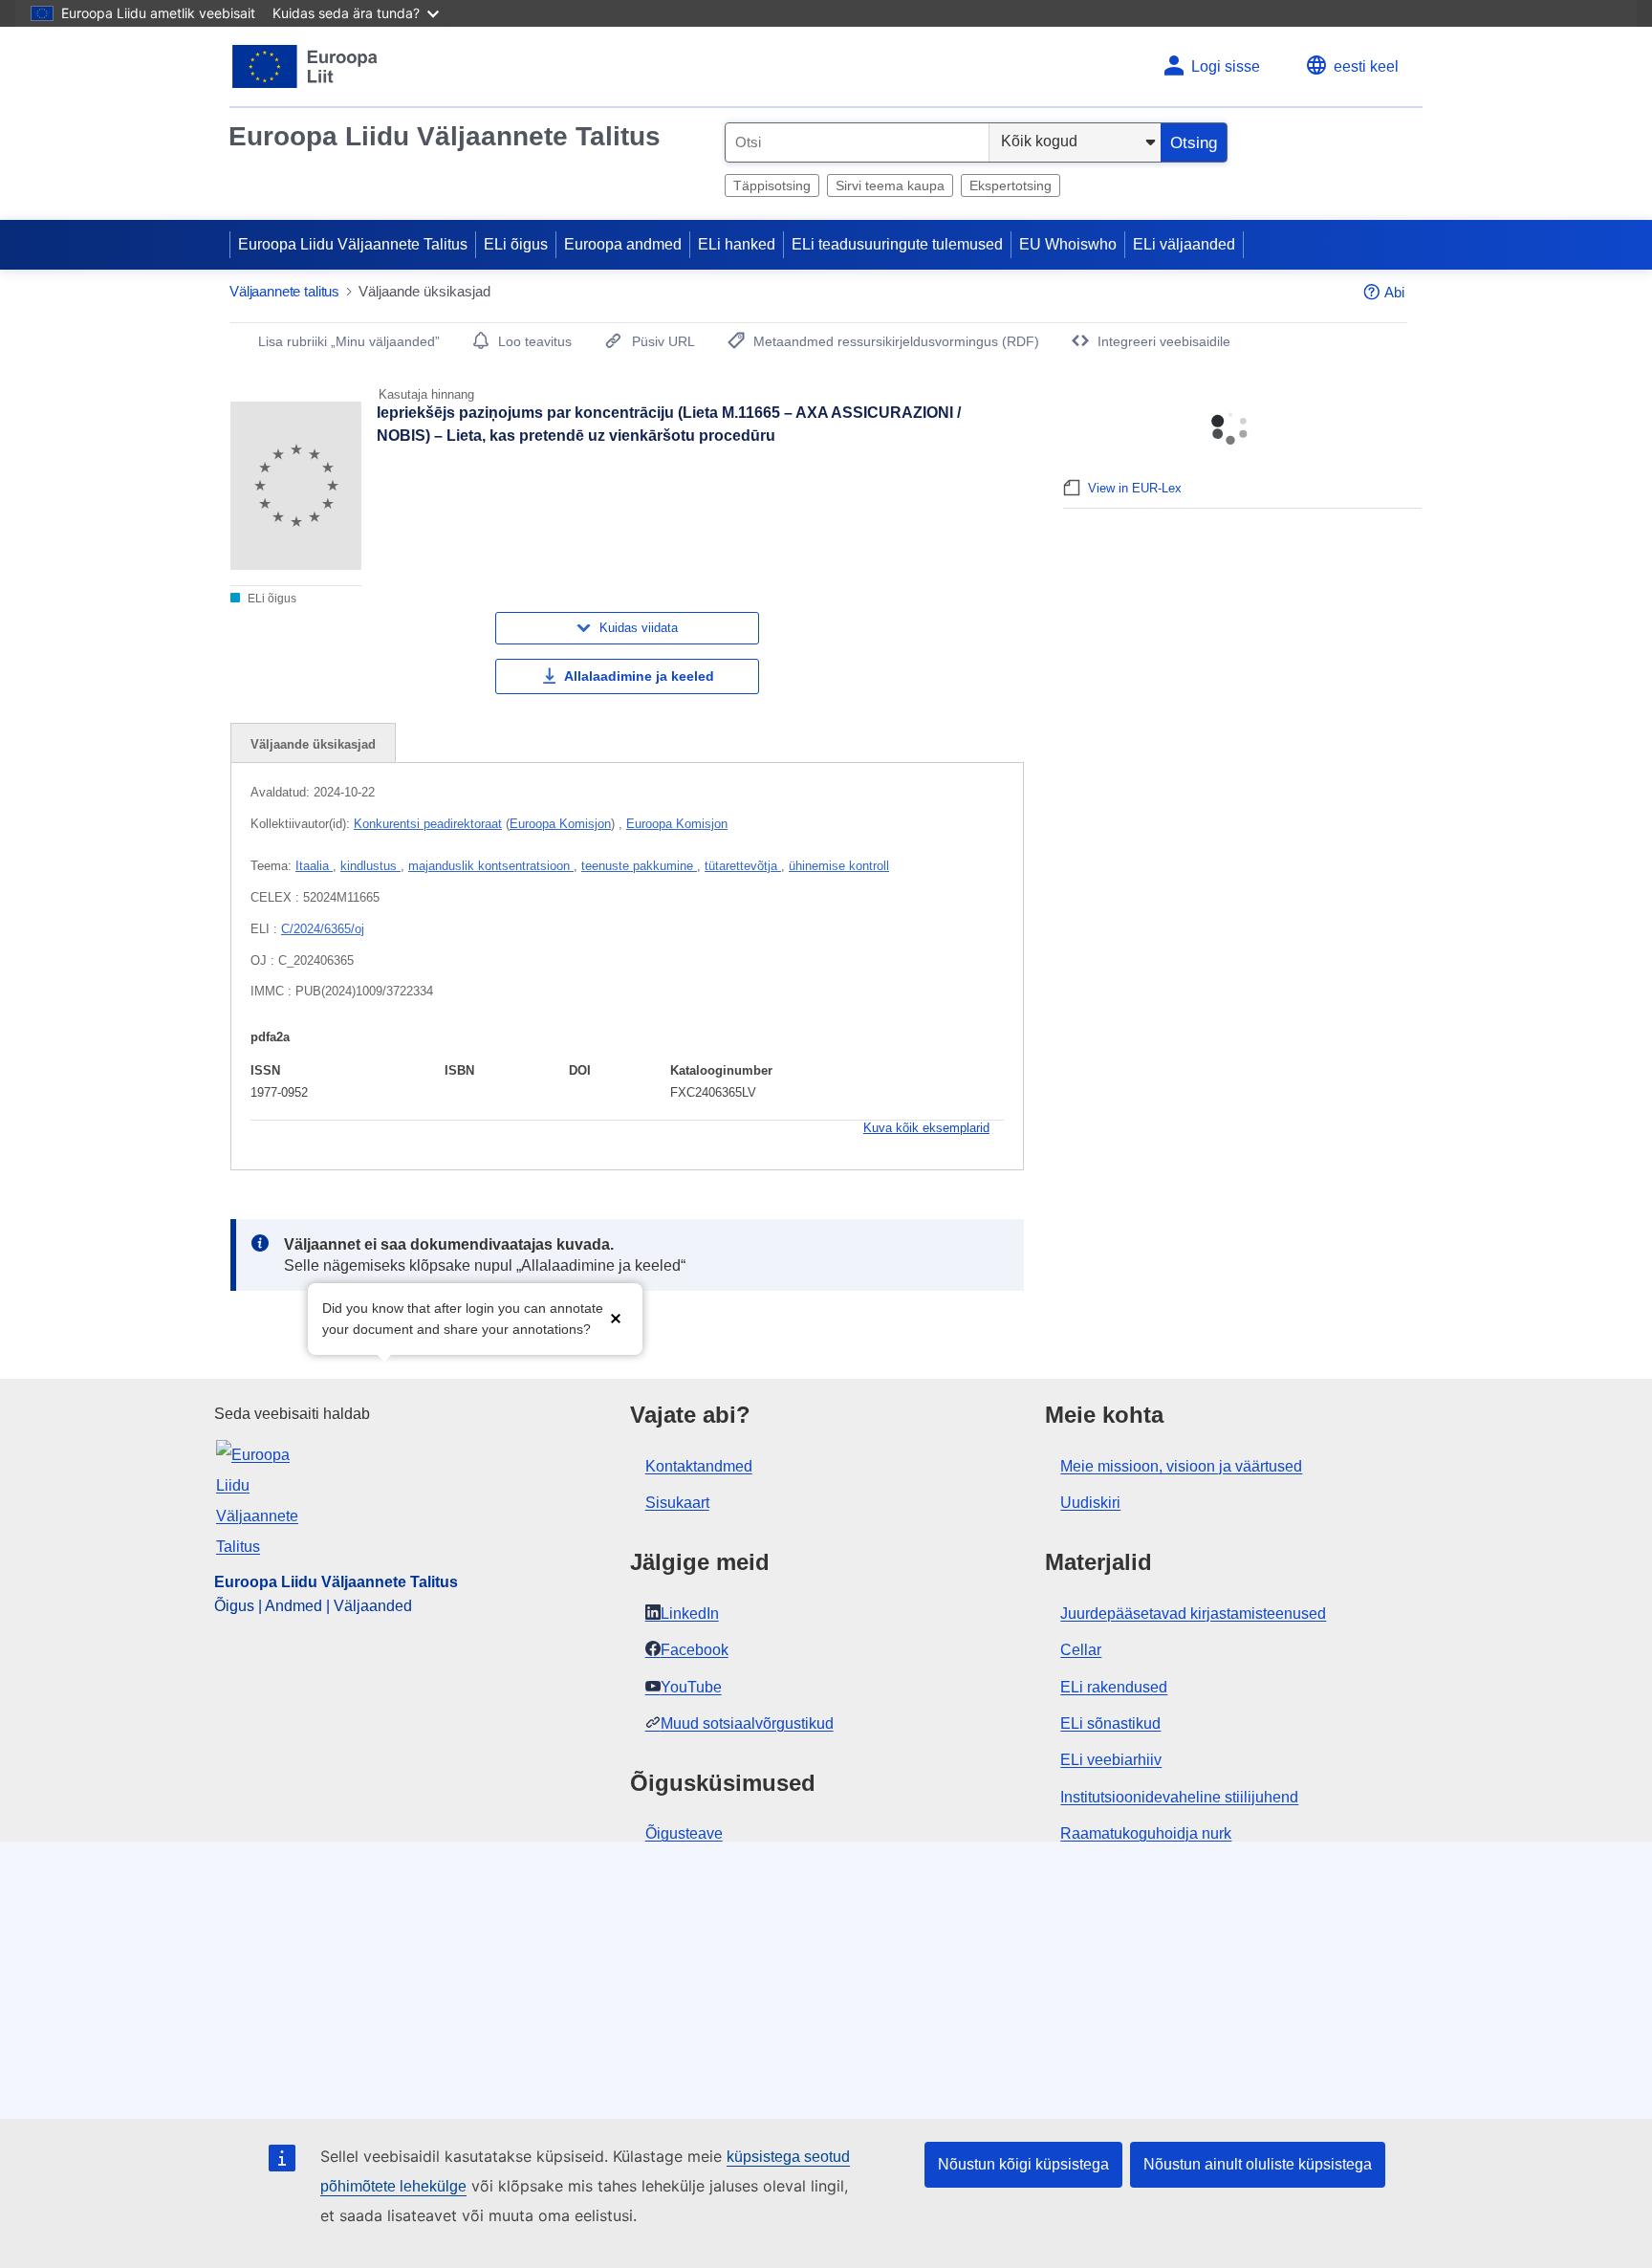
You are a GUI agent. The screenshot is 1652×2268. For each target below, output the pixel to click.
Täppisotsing (772, 185)
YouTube (691, 1687)
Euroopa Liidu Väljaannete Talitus (445, 136)
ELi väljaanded (1184, 244)
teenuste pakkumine (639, 866)
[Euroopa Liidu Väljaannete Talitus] (305, 66)
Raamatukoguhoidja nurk (1146, 1833)
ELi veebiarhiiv (1111, 1760)
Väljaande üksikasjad (313, 744)
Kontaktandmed (699, 1466)
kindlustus (370, 866)
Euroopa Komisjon (560, 824)
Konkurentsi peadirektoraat (428, 824)
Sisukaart (677, 1503)
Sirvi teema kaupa (890, 185)
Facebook (695, 1650)
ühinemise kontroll (839, 866)
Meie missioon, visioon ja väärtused (1181, 1466)
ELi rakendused (1114, 1687)
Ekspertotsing (1011, 185)
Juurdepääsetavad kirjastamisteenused (1193, 1614)
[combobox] (857, 142)
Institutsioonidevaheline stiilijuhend (1179, 1797)
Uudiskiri (1090, 1503)
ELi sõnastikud (1110, 1723)
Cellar (1081, 1650)
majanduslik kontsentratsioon (491, 866)
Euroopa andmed (623, 244)
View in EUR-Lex (1135, 488)
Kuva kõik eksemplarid (926, 1128)
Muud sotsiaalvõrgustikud (747, 1723)
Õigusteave (684, 1833)
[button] (616, 1317)
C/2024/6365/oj (323, 929)
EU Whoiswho (1068, 244)
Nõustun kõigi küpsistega (1023, 2164)
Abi (1394, 292)
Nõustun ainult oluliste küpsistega (1258, 2164)
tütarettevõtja (743, 866)
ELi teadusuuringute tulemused (897, 244)
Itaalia (314, 866)
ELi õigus (516, 244)
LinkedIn (690, 1614)
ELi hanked (737, 244)
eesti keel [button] (1366, 66)
